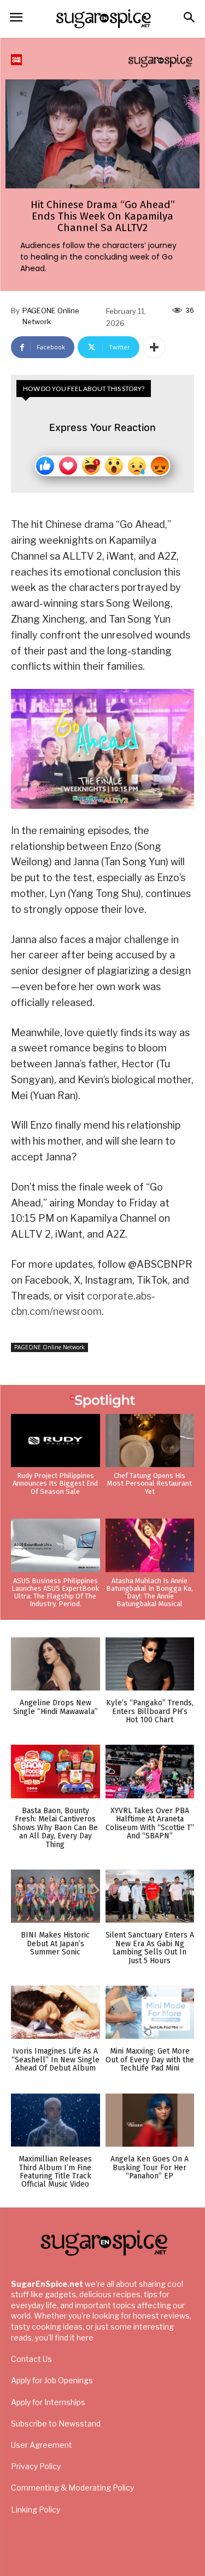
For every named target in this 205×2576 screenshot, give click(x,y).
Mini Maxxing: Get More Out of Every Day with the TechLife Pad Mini (150, 2060)
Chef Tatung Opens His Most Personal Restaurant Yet (150, 1484)
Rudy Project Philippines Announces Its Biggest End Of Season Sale (55, 1484)
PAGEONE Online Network (51, 316)
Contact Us (31, 2359)
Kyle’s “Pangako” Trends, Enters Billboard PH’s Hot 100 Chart (150, 1711)
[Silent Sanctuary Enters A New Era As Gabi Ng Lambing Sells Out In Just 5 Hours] (150, 1896)
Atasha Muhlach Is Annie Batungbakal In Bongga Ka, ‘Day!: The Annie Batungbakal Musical (150, 1592)
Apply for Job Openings (52, 2380)
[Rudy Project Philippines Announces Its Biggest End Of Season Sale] (55, 1441)
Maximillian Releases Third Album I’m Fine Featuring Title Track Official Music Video (55, 2172)
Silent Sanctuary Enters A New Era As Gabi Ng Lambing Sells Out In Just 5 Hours (150, 1948)
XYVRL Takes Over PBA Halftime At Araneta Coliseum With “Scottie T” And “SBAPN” (150, 1823)
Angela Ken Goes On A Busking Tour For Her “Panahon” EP (150, 2167)
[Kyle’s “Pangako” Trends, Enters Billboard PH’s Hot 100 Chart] (150, 1664)
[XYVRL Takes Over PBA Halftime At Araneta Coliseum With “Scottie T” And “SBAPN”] (150, 1772)
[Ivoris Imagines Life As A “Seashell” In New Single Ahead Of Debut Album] (55, 2013)
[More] (154, 347)
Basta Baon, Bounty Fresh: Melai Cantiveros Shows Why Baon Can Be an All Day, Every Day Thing (55, 1828)
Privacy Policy (36, 2466)
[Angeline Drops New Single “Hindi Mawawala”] (55, 1664)
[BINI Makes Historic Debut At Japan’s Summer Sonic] (55, 1896)
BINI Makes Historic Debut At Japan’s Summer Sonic (55, 1944)
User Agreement (42, 2445)
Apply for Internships (48, 2402)
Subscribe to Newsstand (56, 2423)
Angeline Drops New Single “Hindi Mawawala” (55, 1707)
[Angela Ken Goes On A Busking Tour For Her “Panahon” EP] (150, 2120)
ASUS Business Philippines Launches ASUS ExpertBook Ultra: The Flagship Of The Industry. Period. (55, 1592)
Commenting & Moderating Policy (72, 2488)
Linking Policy (36, 2509)
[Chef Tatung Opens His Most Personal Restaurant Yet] (150, 1441)
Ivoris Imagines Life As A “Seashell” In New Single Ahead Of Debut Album (55, 2060)
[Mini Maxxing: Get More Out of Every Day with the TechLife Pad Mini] (150, 2013)
